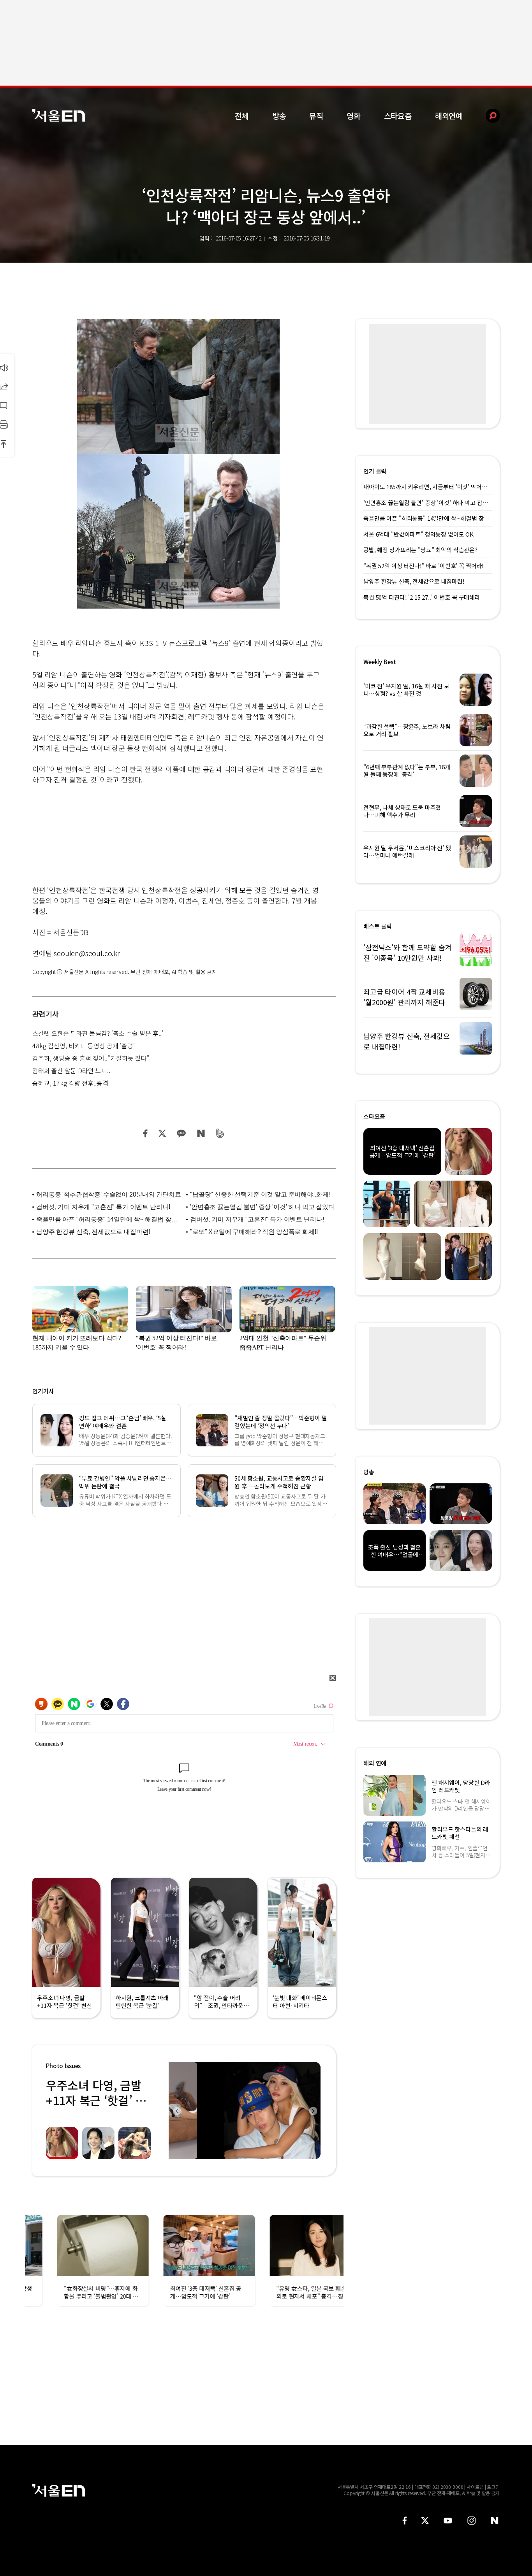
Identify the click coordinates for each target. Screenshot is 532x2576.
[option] (237, 2111)
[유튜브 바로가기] (448, 2521)
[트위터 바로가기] (425, 2521)
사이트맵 (475, 2487)
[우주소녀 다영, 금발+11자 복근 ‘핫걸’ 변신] (245, 2111)
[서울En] (59, 115)
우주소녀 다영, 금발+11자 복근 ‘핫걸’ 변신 (96, 2100)
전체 (242, 116)
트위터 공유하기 (162, 1133)
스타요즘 (398, 116)
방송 (279, 116)
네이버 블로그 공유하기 (201, 1133)
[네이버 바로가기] (495, 2521)
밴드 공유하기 (220, 1133)
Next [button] (313, 2111)
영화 (354, 116)
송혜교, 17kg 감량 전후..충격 (70, 1083)
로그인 (493, 2487)
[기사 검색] (487, 116)
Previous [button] (176, 2111)
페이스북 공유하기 (146, 1133)
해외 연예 (375, 1763)
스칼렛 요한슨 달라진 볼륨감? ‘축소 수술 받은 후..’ (98, 1033)
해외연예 (449, 116)
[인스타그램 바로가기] (471, 2521)
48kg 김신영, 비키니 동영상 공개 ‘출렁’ (84, 1046)
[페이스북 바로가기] (405, 2521)
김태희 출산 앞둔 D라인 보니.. (71, 1070)
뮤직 (316, 116)
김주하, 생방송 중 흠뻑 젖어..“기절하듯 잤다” (91, 1058)
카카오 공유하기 (181, 1133)
